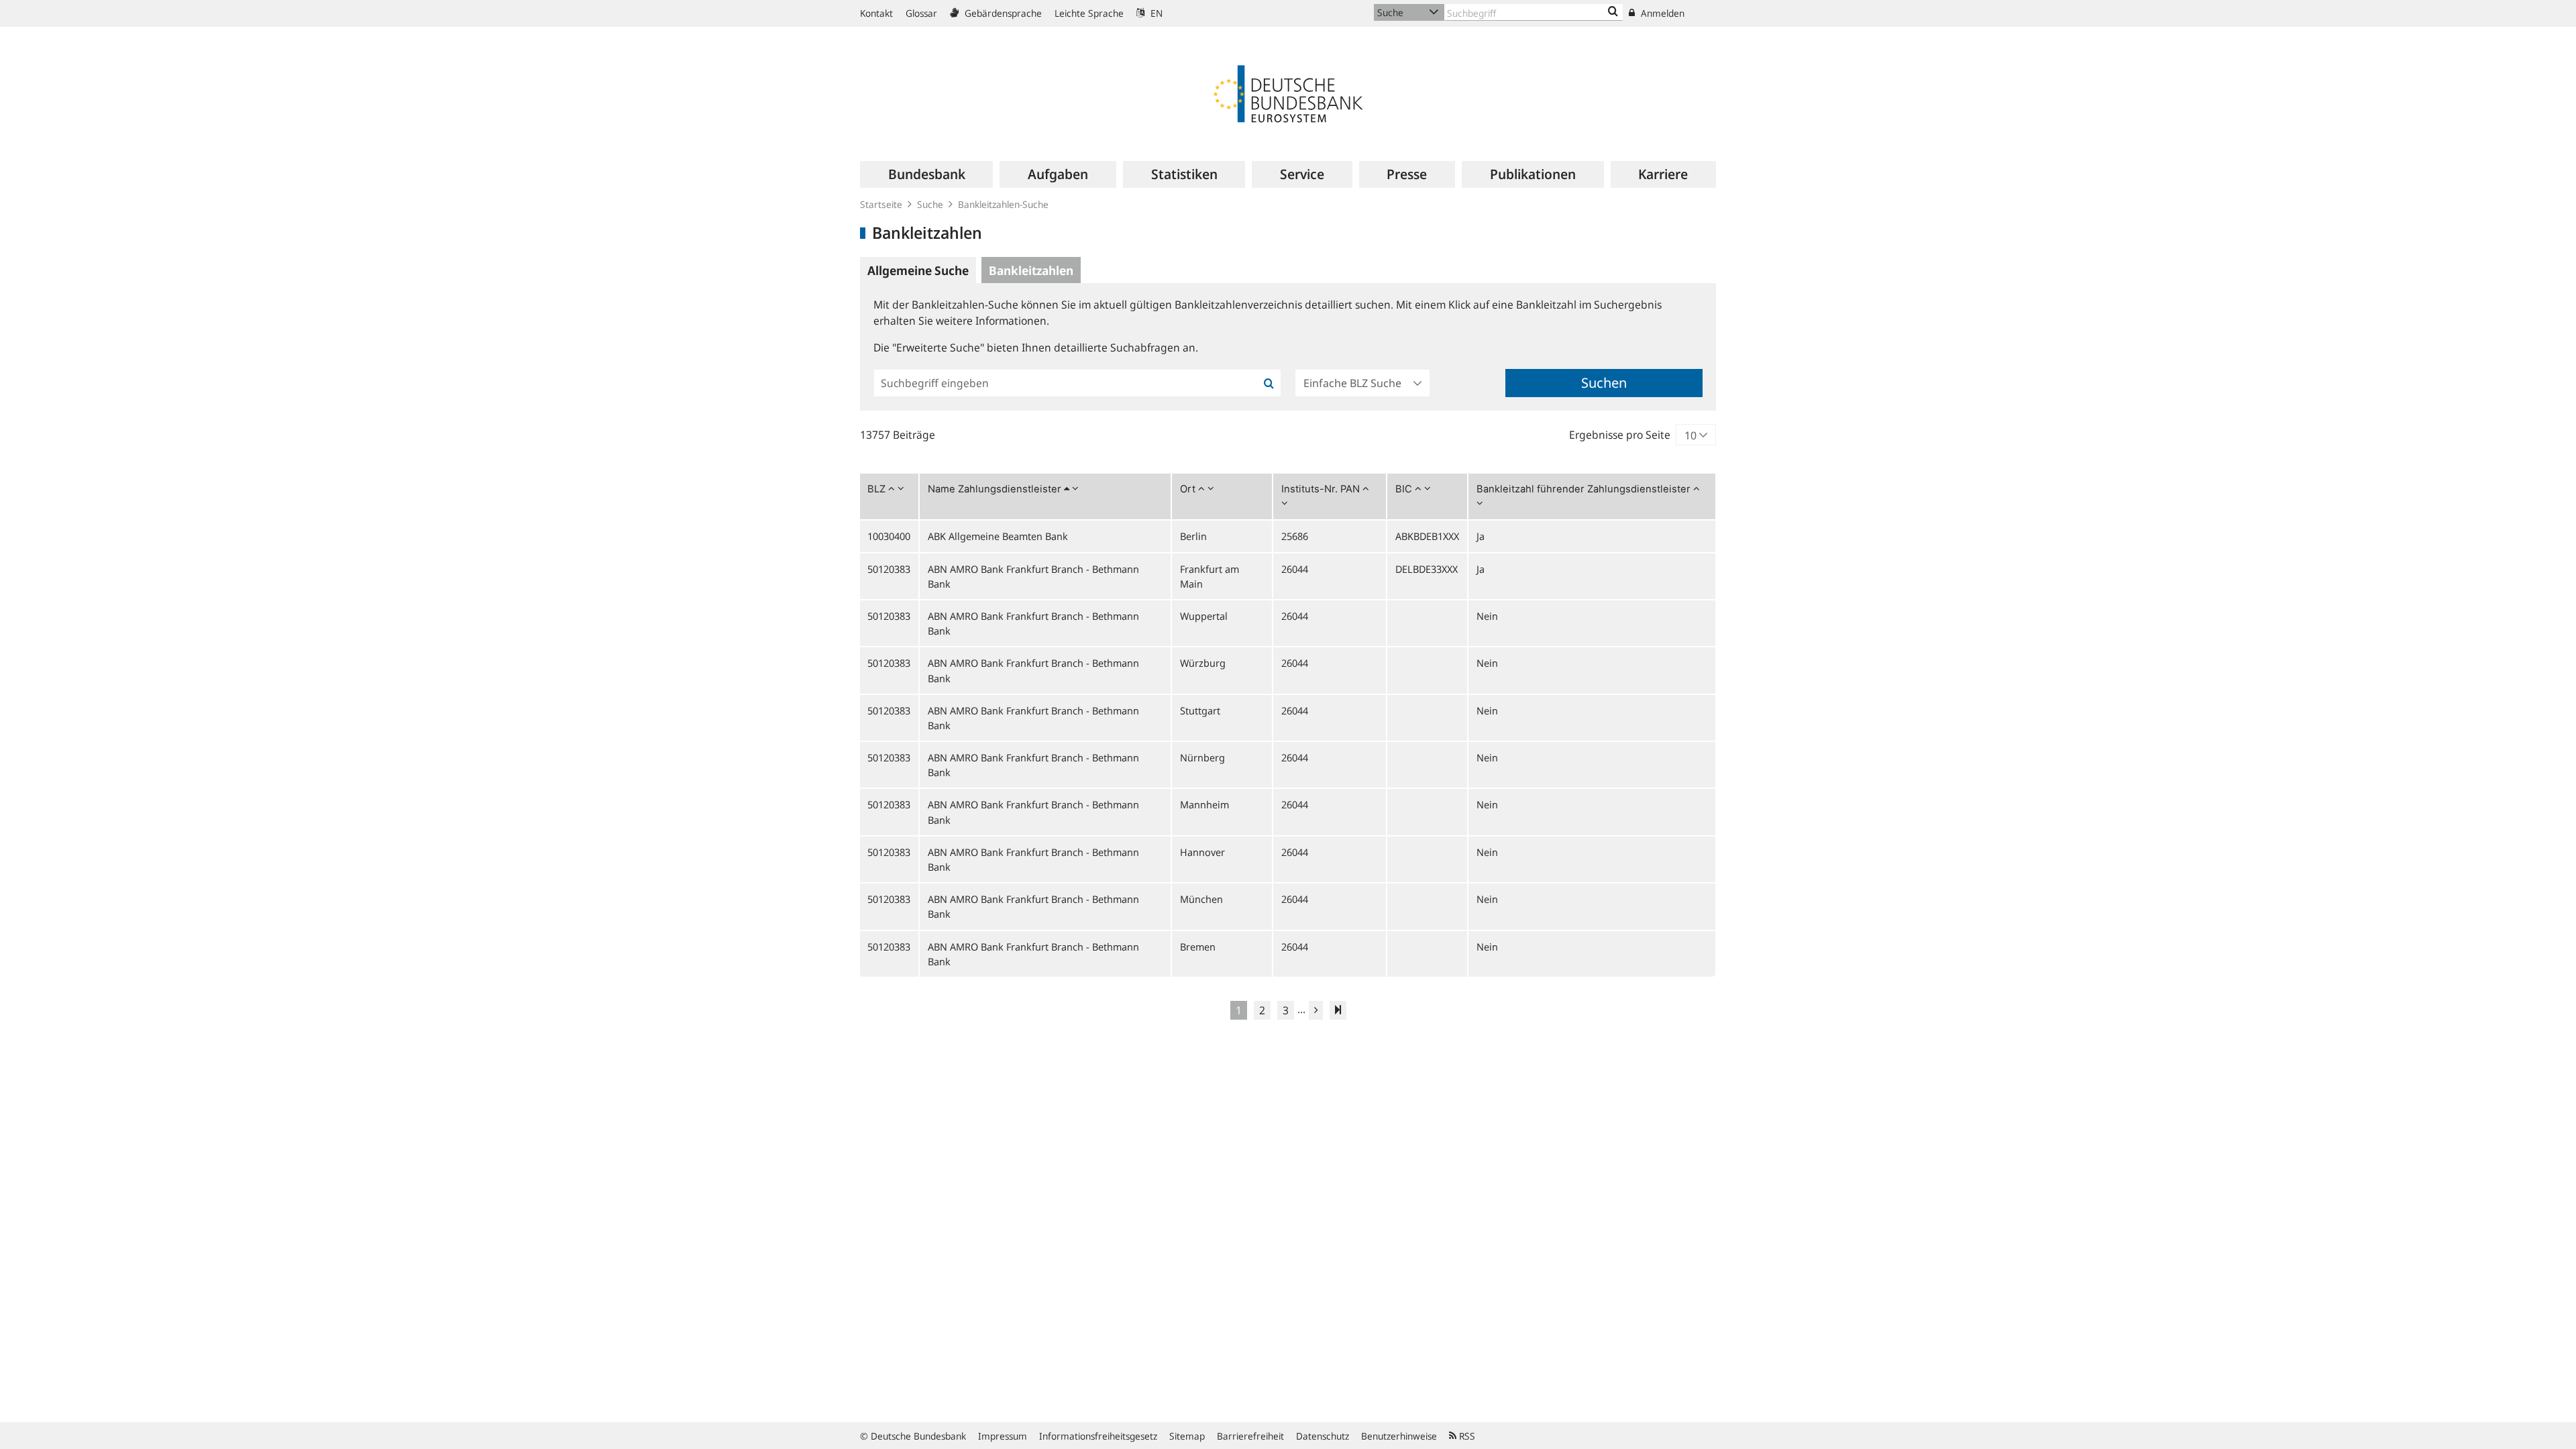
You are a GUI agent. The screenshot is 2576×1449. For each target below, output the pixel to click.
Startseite (881, 204)
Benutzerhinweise (1399, 1436)
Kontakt (876, 13)
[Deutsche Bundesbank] (1288, 93)
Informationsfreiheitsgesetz (1098, 1436)
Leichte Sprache (1089, 13)
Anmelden (1661, 13)
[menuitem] (926, 174)
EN (1155, 13)
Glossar (921, 13)
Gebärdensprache (1002, 13)
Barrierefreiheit (1250, 1436)
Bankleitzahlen (1031, 270)
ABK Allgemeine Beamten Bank (998, 536)
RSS (1466, 1436)
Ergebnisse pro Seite (1620, 435)
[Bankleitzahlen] (1613, 12)
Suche (930, 204)
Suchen (1604, 383)
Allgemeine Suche (918, 270)
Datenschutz (1323, 1436)
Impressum (1003, 1436)
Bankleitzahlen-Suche (1003, 204)
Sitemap (1187, 1436)
